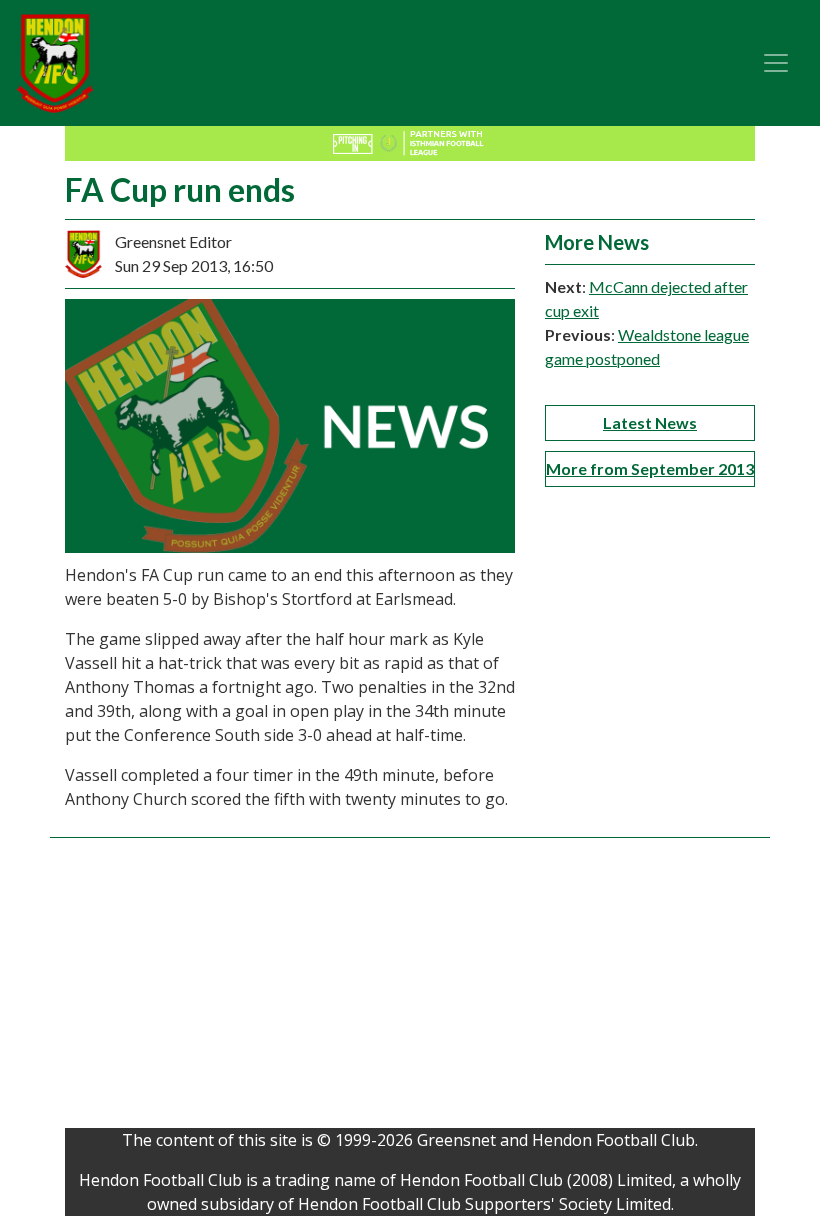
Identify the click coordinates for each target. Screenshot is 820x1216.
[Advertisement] (410, 988)
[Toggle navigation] (776, 63)
